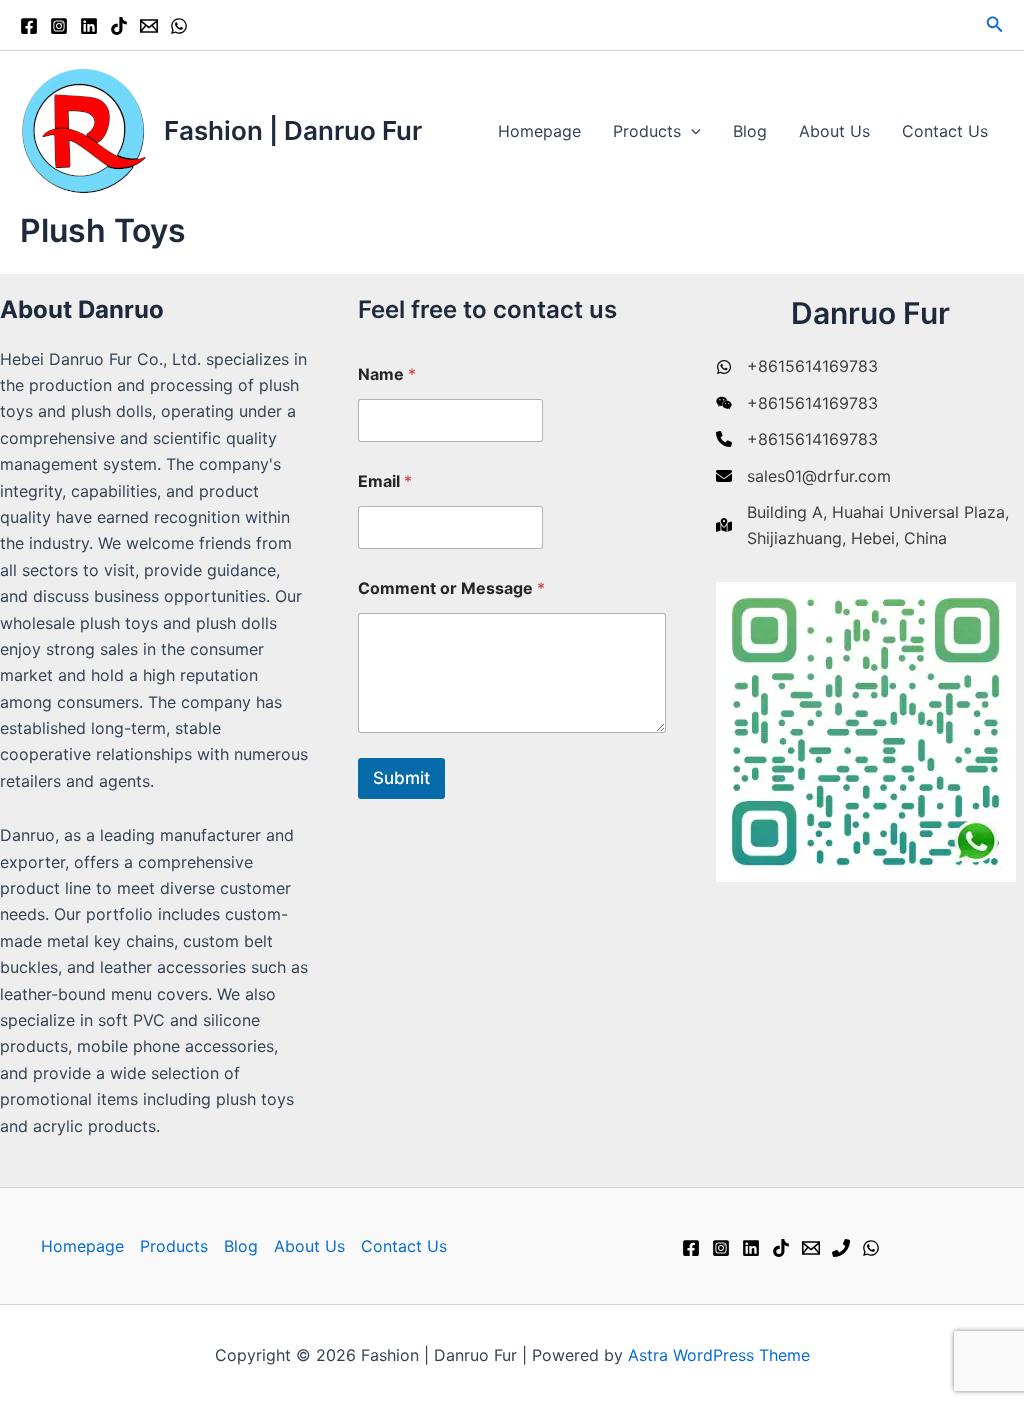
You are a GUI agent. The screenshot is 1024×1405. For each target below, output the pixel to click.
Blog (750, 131)
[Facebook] (29, 26)
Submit (401, 778)
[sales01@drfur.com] (803, 476)
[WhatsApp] (179, 26)
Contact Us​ (945, 131)
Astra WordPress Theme (719, 1355)
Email (385, 481)
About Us (834, 131)
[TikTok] (119, 26)
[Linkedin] (89, 26)
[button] (995, 24)
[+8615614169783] (797, 366)
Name (387, 374)
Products (647, 131)
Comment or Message (451, 588)
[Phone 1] (841, 1248)
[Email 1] (149, 26)
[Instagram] (59, 26)
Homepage (539, 131)
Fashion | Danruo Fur (293, 130)
